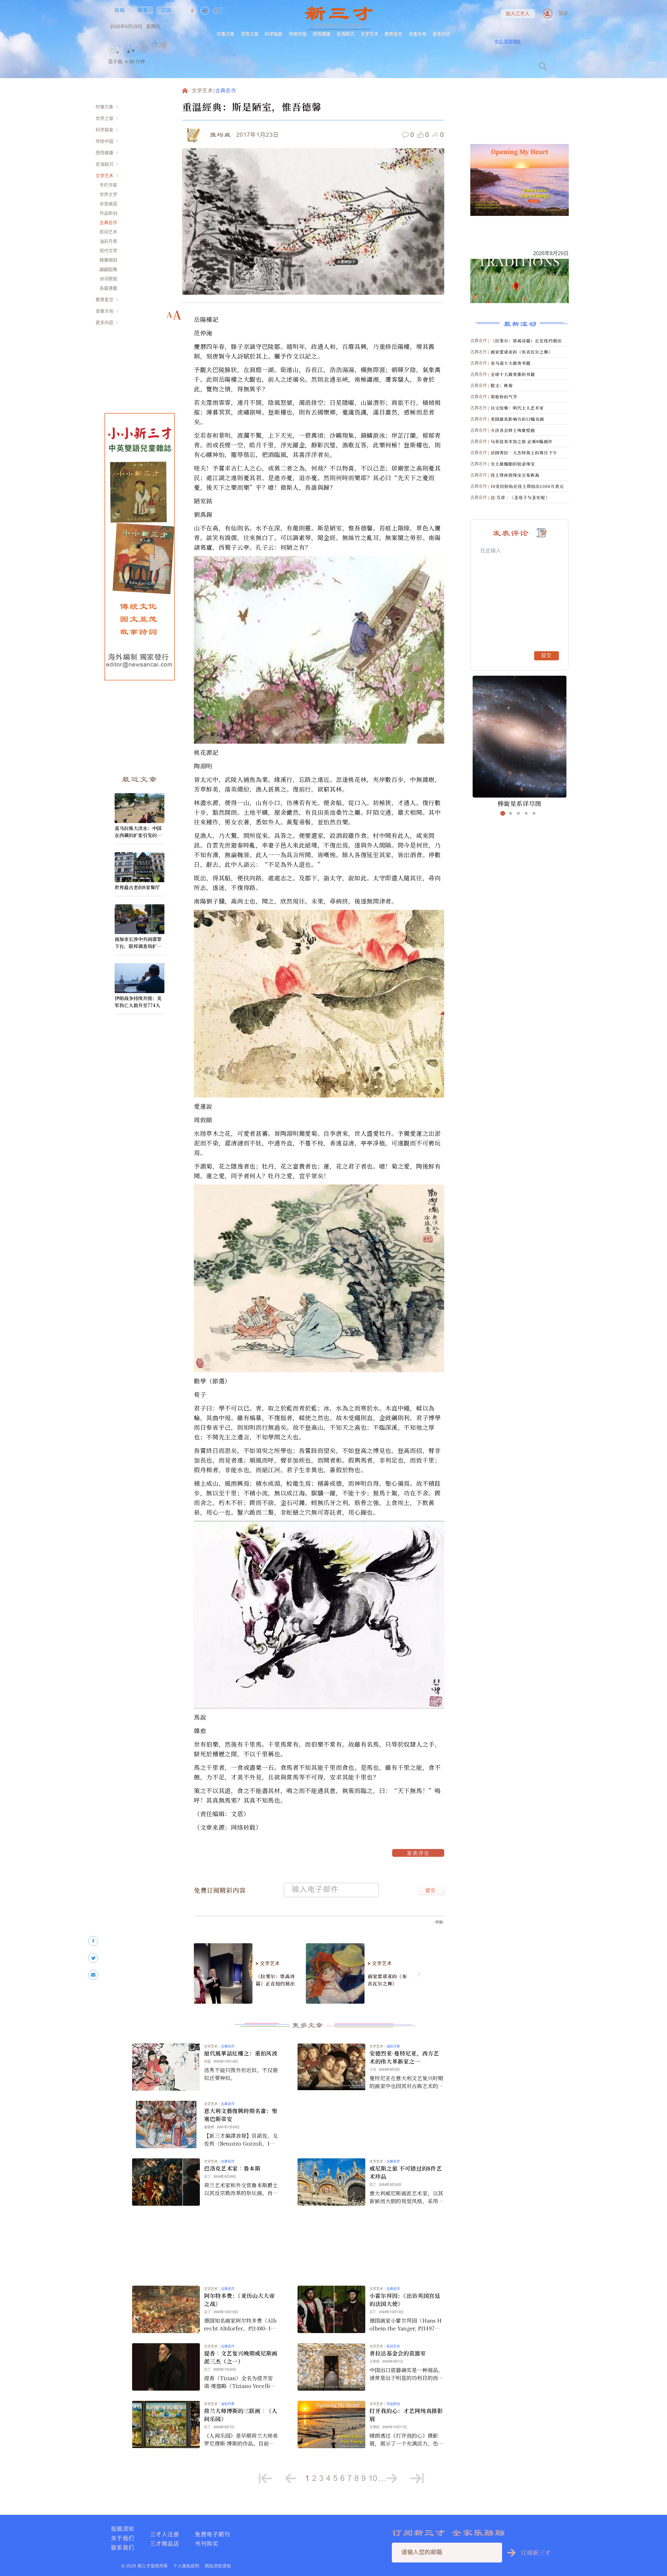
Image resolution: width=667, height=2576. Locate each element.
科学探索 (274, 34)
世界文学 (108, 194)
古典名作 (108, 222)
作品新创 (108, 213)
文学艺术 (369, 34)
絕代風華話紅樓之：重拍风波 (241, 2053)
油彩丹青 (108, 241)
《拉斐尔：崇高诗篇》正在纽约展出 (275, 1980)
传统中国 (298, 34)
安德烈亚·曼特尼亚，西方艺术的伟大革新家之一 (404, 2057)
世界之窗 (250, 34)
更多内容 (441, 34)
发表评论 (418, 1854)
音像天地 (417, 34)
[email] (93, 1975)
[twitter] (93, 1958)
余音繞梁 (108, 204)
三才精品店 (165, 2544)
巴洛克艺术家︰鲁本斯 (232, 2168)
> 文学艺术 (268, 1964)
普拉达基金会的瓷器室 (398, 2353)
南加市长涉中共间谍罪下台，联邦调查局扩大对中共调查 (138, 943)
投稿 (120, 10)
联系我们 (123, 2547)
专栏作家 (108, 185)
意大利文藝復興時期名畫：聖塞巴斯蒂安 (241, 2115)
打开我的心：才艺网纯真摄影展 (406, 2415)
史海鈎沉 (345, 34)
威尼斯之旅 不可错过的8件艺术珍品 (406, 2172)
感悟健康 (322, 34)
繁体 (563, 13)
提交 (431, 1891)
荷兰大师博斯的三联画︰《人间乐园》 (241, 2415)
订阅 (166, 10)
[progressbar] (174, 45)
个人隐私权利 (186, 2566)
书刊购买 (207, 2544)
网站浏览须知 (218, 2566)
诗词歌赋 (108, 279)
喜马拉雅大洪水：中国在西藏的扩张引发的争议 (138, 832)
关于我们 (123, 2538)
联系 (143, 10)
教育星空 (393, 34)
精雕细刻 (108, 260)
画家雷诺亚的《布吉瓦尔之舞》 (387, 1980)
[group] (145, 55)
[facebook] (93, 1941)
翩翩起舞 (108, 269)
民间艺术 (108, 232)
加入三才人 (518, 14)
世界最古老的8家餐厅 (137, 887)
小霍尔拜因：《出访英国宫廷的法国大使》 (405, 2300)
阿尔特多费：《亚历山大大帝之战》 (239, 2300)
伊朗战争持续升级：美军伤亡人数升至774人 (138, 1002)
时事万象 (226, 34)
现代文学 (108, 251)
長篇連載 (108, 288)
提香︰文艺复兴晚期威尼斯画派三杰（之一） (241, 2357)
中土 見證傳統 (508, 41)
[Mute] (161, 45)
